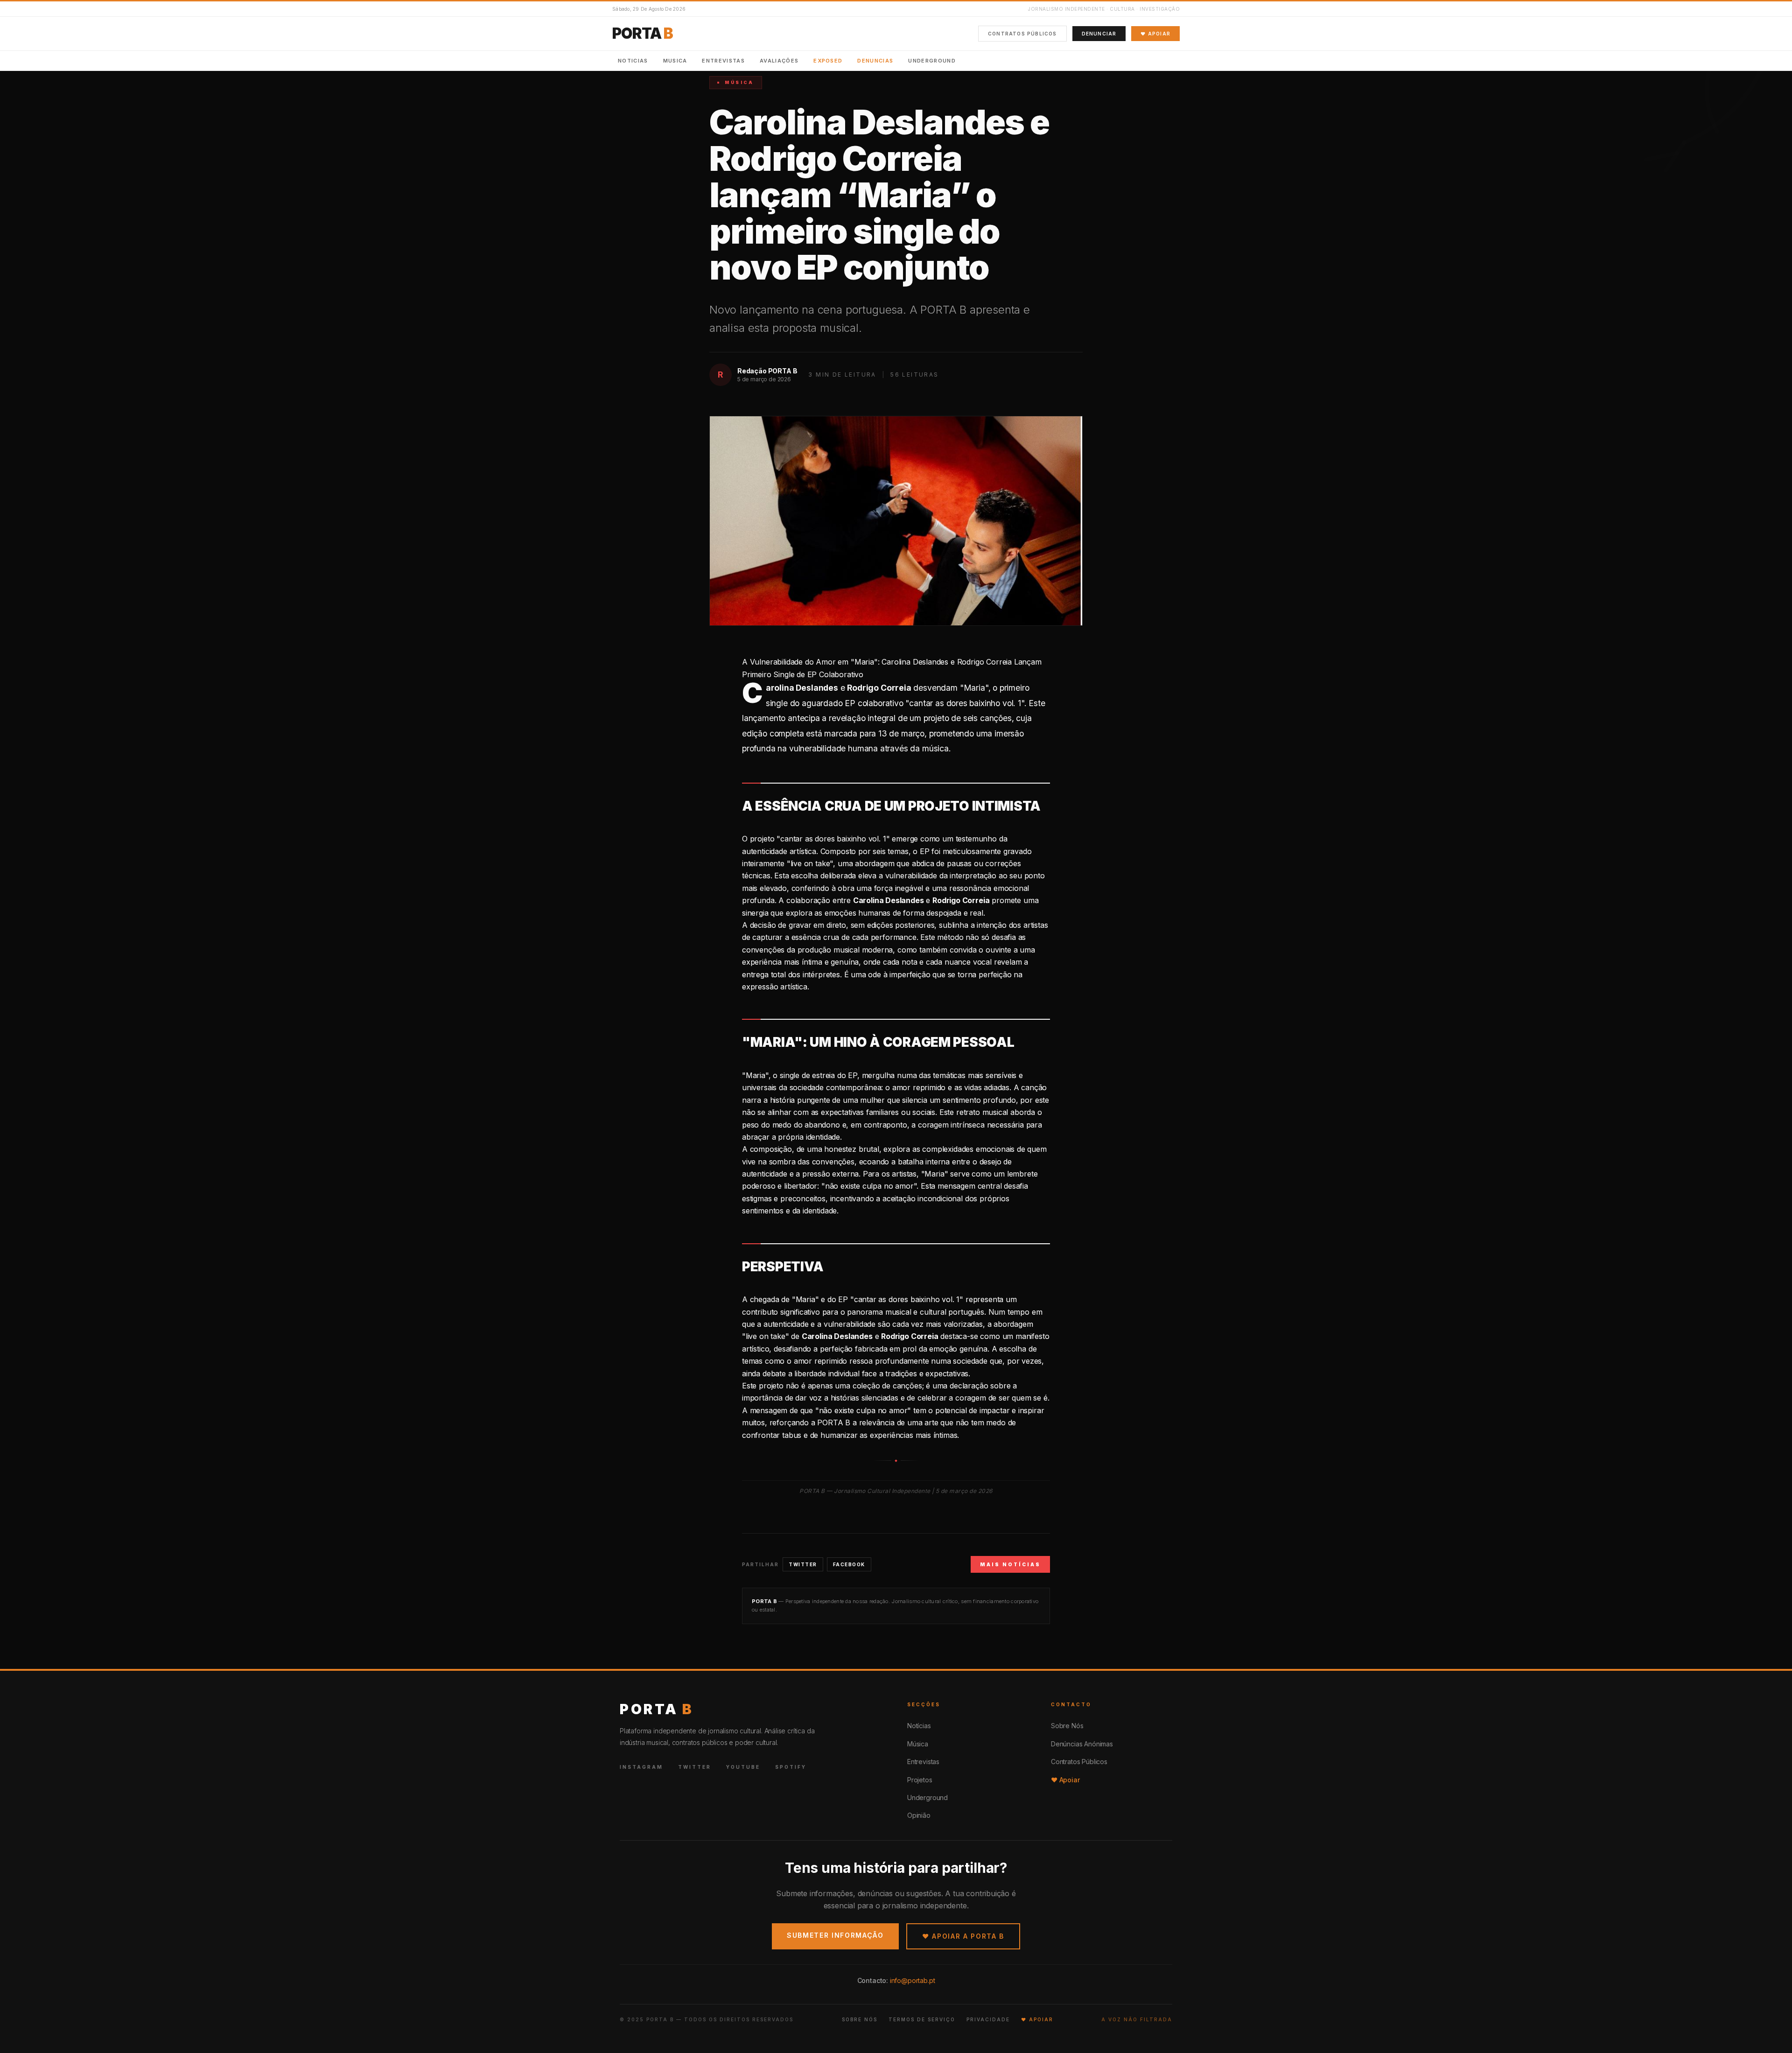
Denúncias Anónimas (1082, 1744)
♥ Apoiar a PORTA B (963, 1936)
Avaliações (779, 61)
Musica (675, 61)
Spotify (791, 1767)
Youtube (743, 1767)
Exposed (828, 61)
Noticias (633, 61)
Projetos (920, 1780)
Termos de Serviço (922, 2019)
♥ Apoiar (1155, 34)
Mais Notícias (1010, 1564)
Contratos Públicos (1022, 34)
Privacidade (988, 2019)
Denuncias (875, 61)
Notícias (919, 1726)
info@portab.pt (913, 1980)
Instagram (641, 1767)
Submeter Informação (835, 1935)
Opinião (919, 1815)
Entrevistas (723, 61)
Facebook (849, 1564)
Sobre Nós (1067, 1726)
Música (918, 1744)
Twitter (803, 1564)
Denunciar (1099, 34)
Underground (932, 61)
